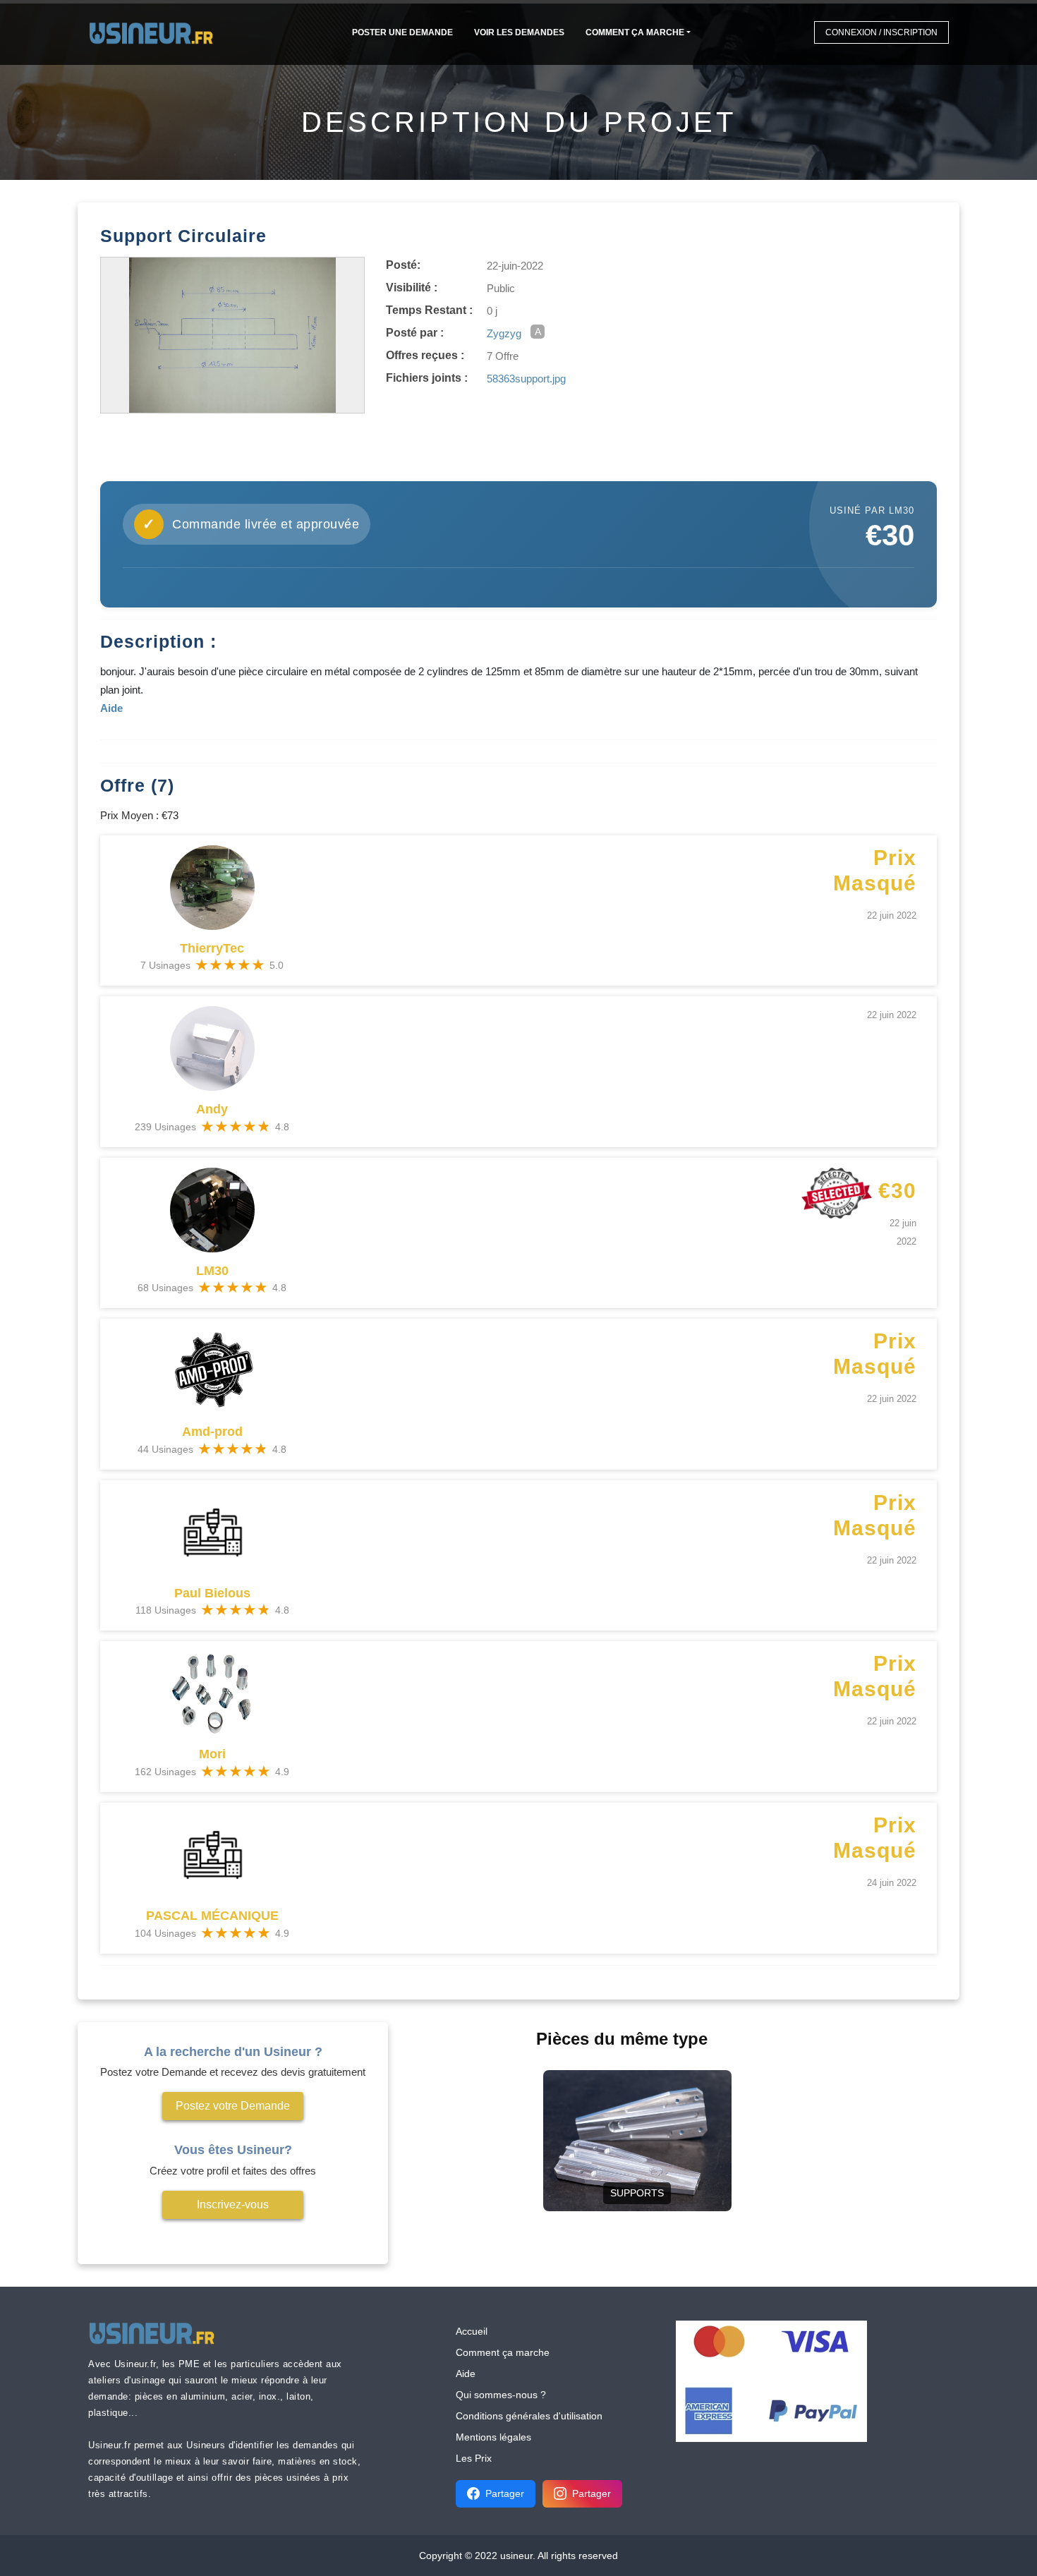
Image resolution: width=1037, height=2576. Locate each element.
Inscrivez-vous (233, 2205)
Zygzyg (504, 333)
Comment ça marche (635, 32)
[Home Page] (156, 32)
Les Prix (474, 2458)
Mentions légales (493, 2437)
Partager (505, 2493)
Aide (466, 2374)
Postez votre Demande (233, 2106)
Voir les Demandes (519, 32)
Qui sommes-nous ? (501, 2395)
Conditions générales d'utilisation (529, 2416)
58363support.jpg (526, 379)
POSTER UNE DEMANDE (402, 32)
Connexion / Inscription (881, 32)
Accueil (472, 2331)
